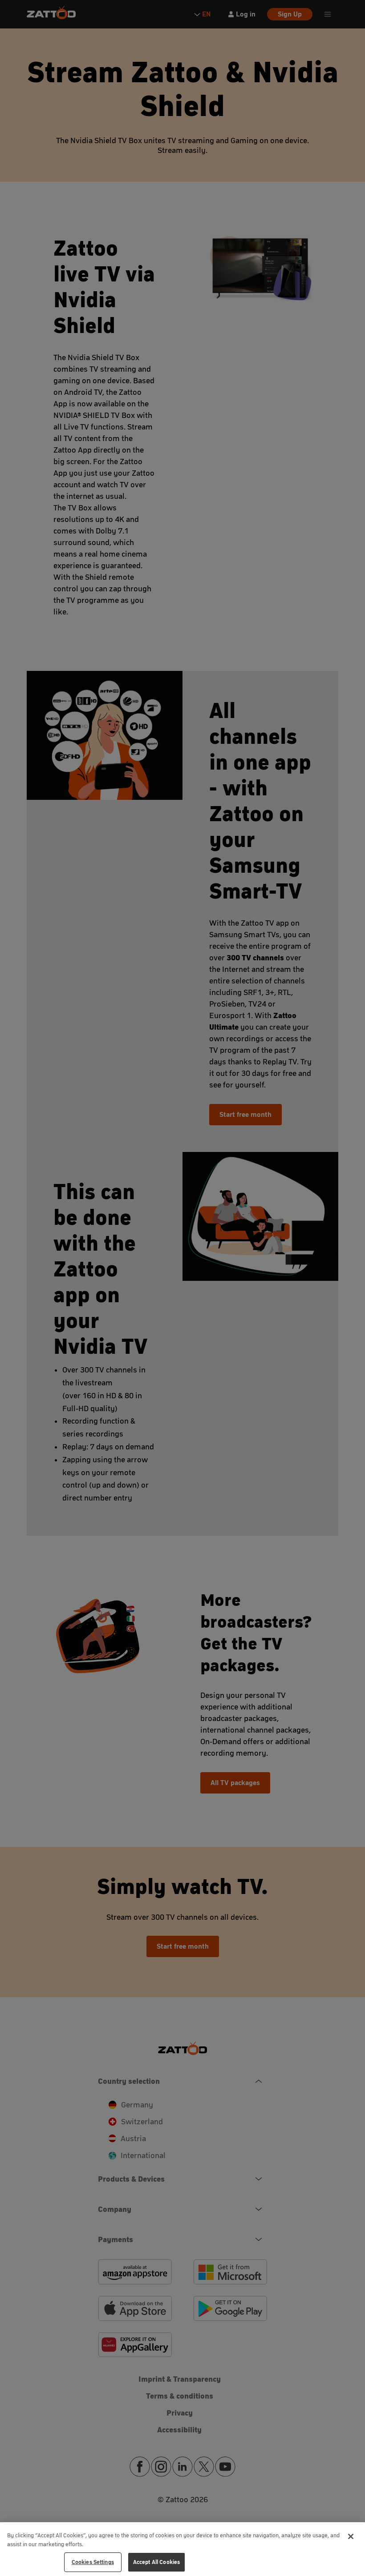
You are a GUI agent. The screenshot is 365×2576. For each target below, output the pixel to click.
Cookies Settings (93, 2562)
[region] (182, 2549)
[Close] (351, 2536)
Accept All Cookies (156, 2562)
